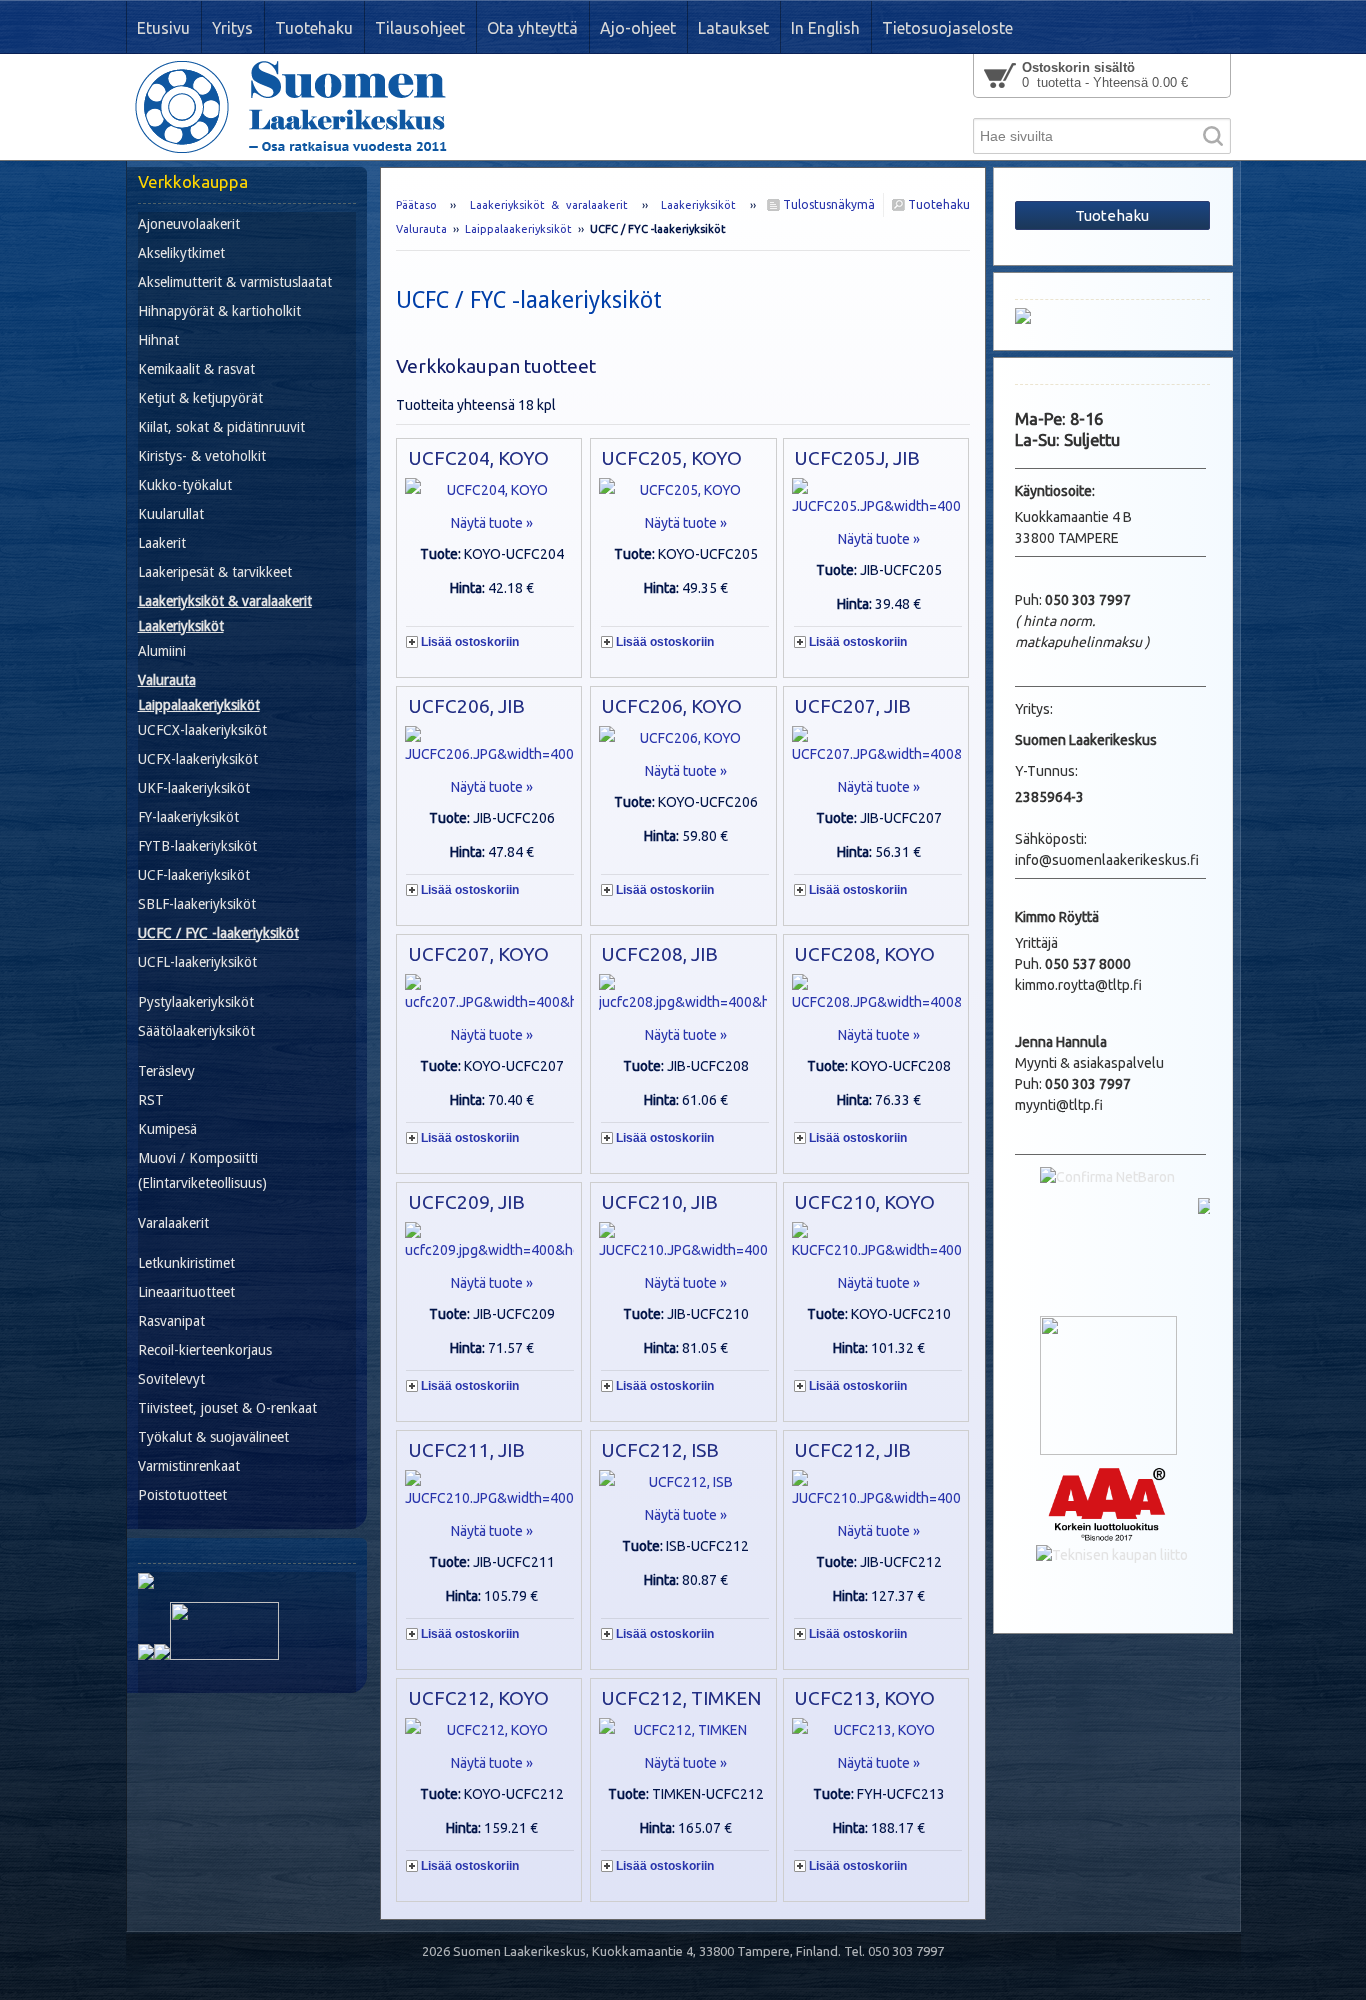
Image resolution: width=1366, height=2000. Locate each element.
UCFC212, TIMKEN (681, 1698)
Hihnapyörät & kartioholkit (219, 311)
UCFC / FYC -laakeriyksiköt (218, 933)
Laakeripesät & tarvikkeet (215, 572)
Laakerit (162, 543)
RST (151, 1100)
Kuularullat (171, 514)
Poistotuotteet (182, 1495)
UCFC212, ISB (660, 1450)
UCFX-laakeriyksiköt (198, 759)
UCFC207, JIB (852, 706)
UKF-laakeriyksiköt (194, 788)
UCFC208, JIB (659, 954)
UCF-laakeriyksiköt (194, 875)
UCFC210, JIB (659, 1202)
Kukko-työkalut (185, 485)
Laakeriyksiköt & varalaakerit (549, 205)
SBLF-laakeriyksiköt (197, 904)
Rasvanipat (171, 1321)
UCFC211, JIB (466, 1450)
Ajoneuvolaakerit (189, 224)
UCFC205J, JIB (857, 458)
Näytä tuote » (492, 523)
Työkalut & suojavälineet (213, 1437)
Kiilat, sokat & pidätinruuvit (221, 427)
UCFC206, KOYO (671, 706)
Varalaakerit (173, 1223)
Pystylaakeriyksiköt (196, 1002)
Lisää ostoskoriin (470, 642)
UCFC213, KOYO (864, 1698)
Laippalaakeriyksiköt (518, 229)
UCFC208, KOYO (864, 954)
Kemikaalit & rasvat (196, 369)
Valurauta (421, 229)
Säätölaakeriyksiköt (196, 1031)
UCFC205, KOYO (671, 458)
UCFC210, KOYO (864, 1202)
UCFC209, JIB (466, 1202)
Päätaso (416, 205)
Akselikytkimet (181, 253)
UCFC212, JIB (852, 1450)
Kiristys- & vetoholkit (202, 456)
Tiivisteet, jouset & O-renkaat (227, 1408)
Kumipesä (167, 1129)
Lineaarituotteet (186, 1292)
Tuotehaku (937, 204)
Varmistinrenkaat (189, 1466)
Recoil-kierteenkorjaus (205, 1350)
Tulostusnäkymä (827, 204)
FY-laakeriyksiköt (188, 817)
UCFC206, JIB (466, 706)
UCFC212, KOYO (478, 1698)
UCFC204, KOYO (478, 458)
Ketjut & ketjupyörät (200, 398)
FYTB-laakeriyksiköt (197, 846)
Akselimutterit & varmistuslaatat (235, 282)
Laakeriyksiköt (698, 205)
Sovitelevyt (171, 1379)
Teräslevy (166, 1071)
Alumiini (162, 651)
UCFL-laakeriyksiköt (197, 962)
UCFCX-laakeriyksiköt (202, 730)
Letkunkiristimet (186, 1263)
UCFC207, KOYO (478, 954)
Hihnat (158, 340)
